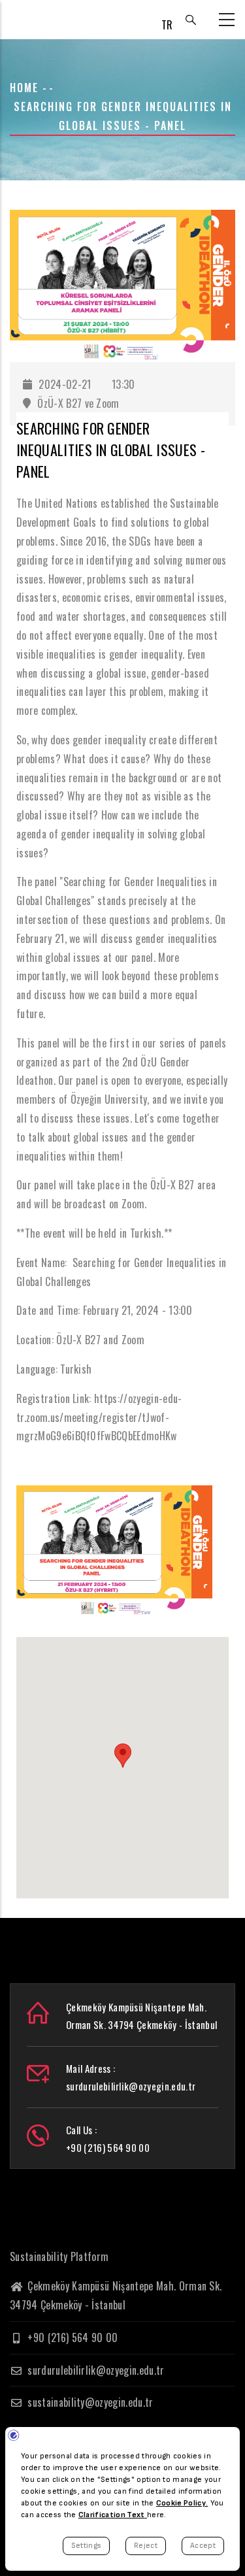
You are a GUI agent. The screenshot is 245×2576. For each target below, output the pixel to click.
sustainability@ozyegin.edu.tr (89, 2402)
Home (24, 88)
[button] (123, 1756)
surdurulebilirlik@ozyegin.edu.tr (95, 2370)
